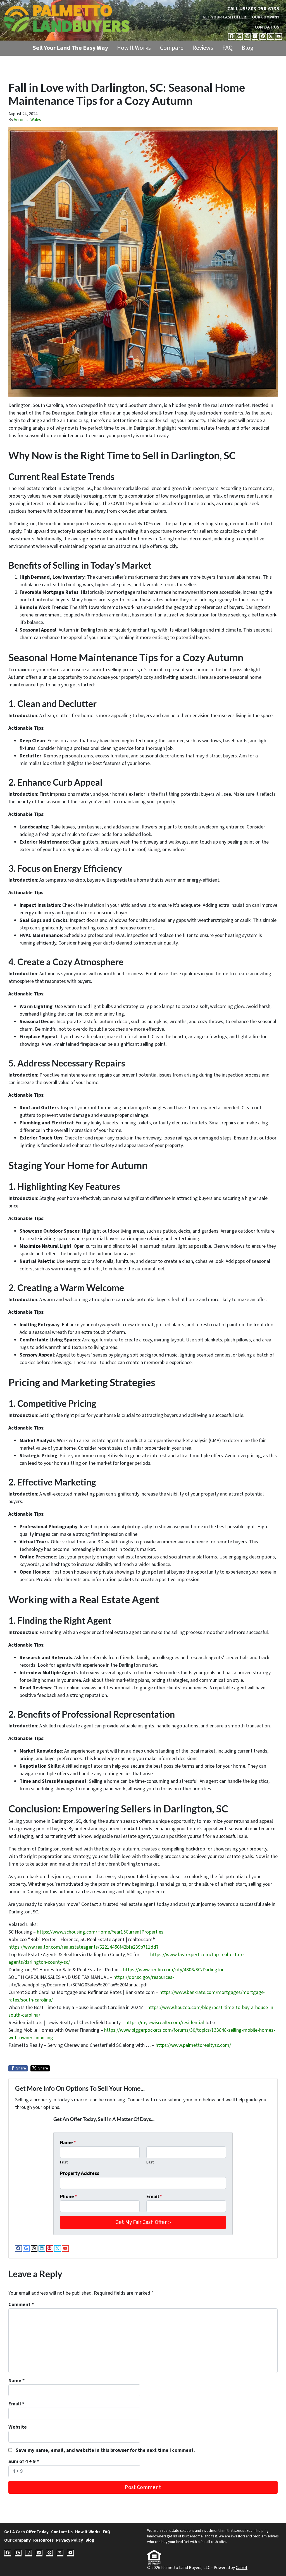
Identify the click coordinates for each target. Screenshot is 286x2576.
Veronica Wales (28, 120)
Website (18, 2427)
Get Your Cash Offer (224, 17)
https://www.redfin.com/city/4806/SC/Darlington (174, 1970)
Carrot (242, 2568)
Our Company (266, 17)
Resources (43, 2540)
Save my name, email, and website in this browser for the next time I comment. (105, 2450)
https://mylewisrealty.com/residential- (165, 2023)
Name (68, 2143)
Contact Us (267, 27)
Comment (21, 2305)
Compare (172, 48)
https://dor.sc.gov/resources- (144, 1977)
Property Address (80, 2173)
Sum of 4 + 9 (24, 2461)
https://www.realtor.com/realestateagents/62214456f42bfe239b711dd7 (84, 1947)
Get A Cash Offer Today (26, 2532)
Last (150, 2162)
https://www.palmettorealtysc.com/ (193, 2045)
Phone (68, 2197)
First (64, 2162)
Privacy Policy (70, 2540)
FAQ (227, 48)
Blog (247, 48)
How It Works (134, 48)
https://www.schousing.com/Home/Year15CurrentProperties (100, 1932)
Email (154, 2197)
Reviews (203, 48)
